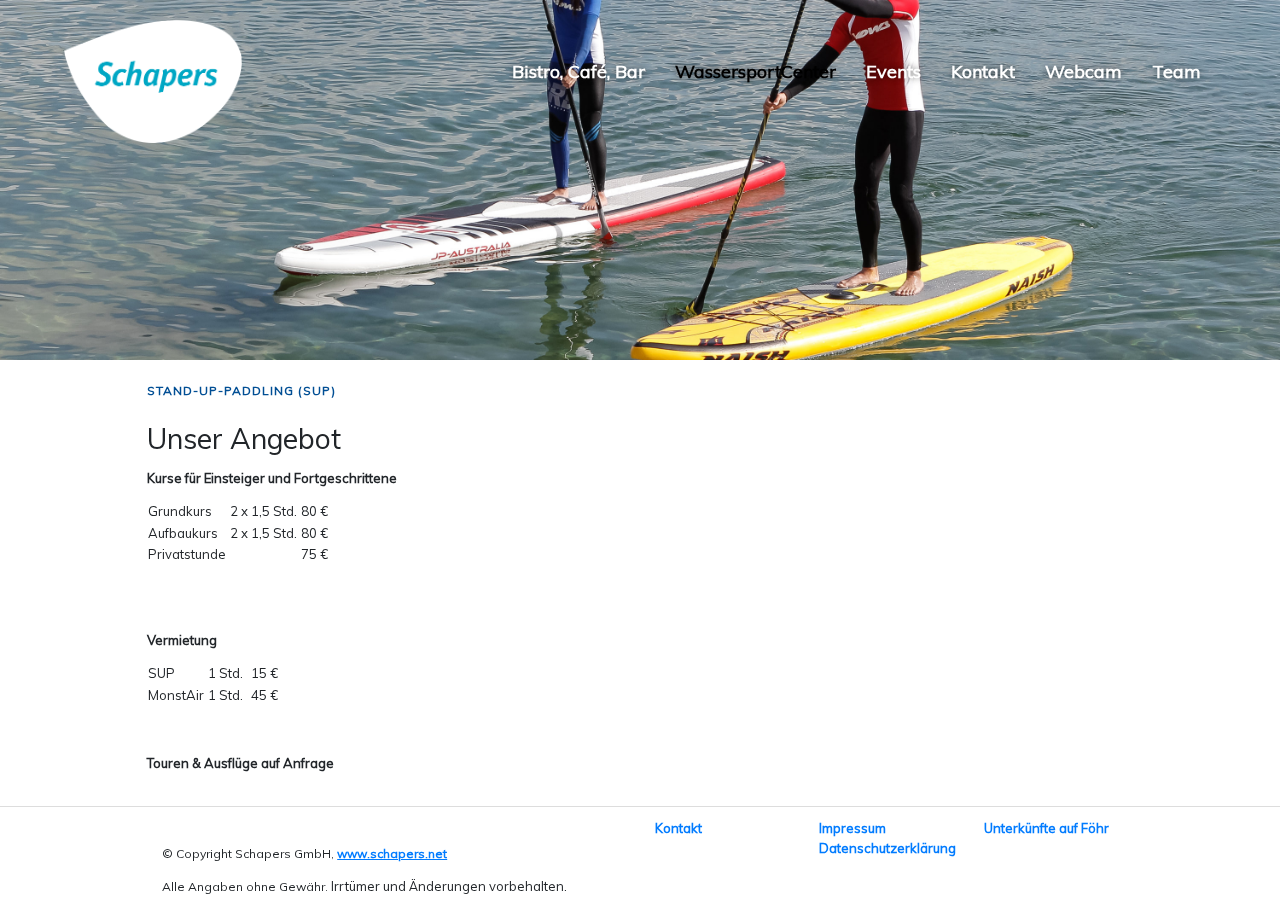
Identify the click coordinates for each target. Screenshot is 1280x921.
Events (893, 71)
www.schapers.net (392, 853)
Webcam (1083, 71)
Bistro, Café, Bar (578, 71)
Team (1176, 71)
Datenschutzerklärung (887, 848)
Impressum (852, 828)
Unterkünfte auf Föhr (1046, 828)
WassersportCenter (755, 71)
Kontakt (983, 71)
